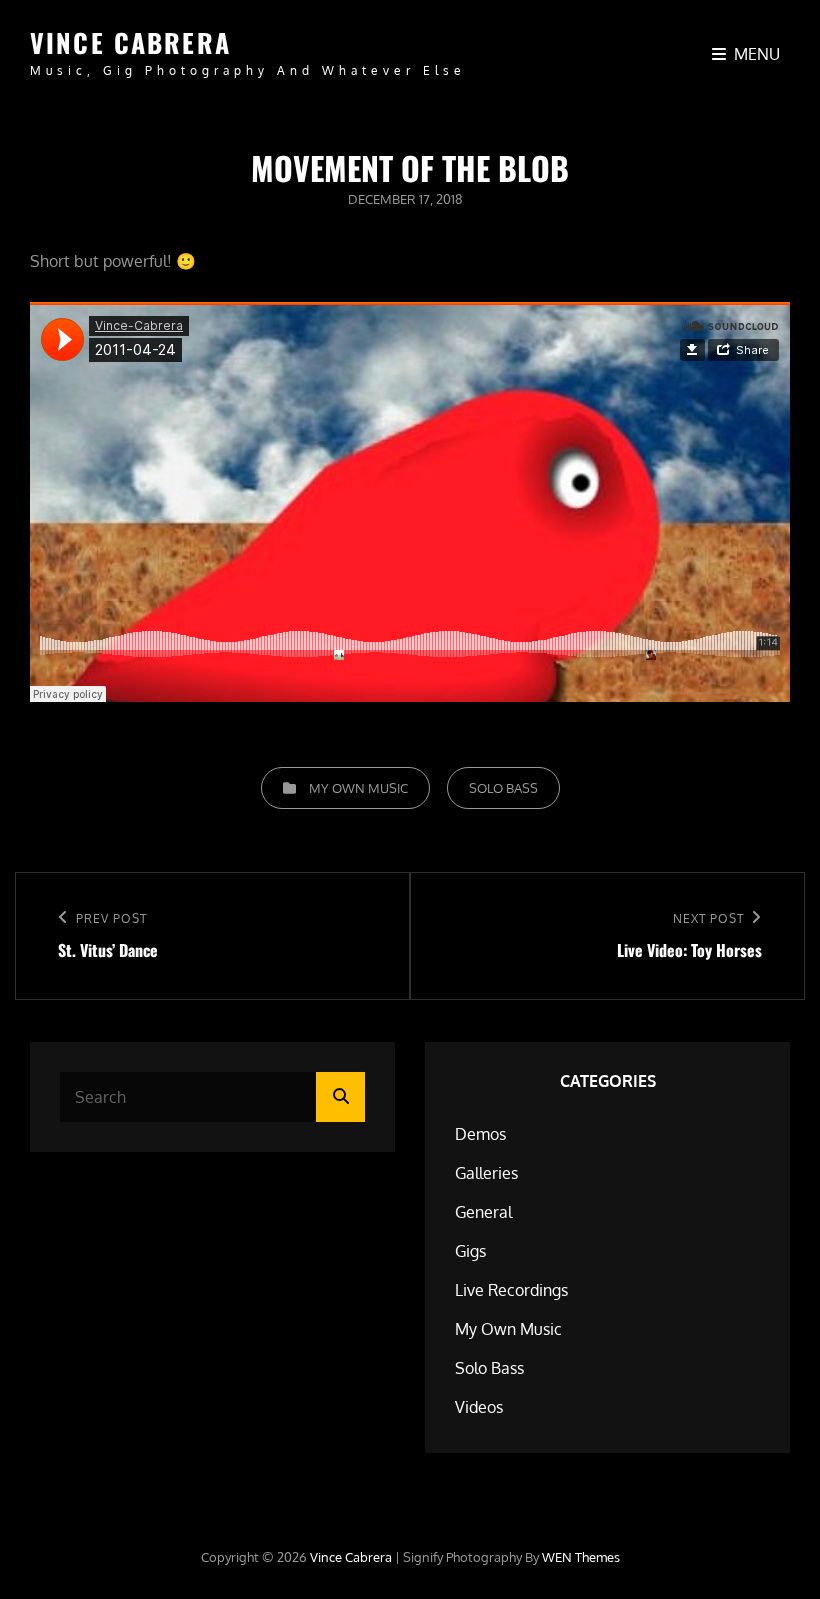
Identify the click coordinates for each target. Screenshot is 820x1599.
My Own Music (358, 788)
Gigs (470, 1251)
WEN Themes (581, 1557)
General (483, 1212)
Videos (479, 1407)
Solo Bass (503, 788)
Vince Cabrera (130, 42)
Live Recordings (511, 1290)
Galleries (486, 1173)
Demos (480, 1134)
